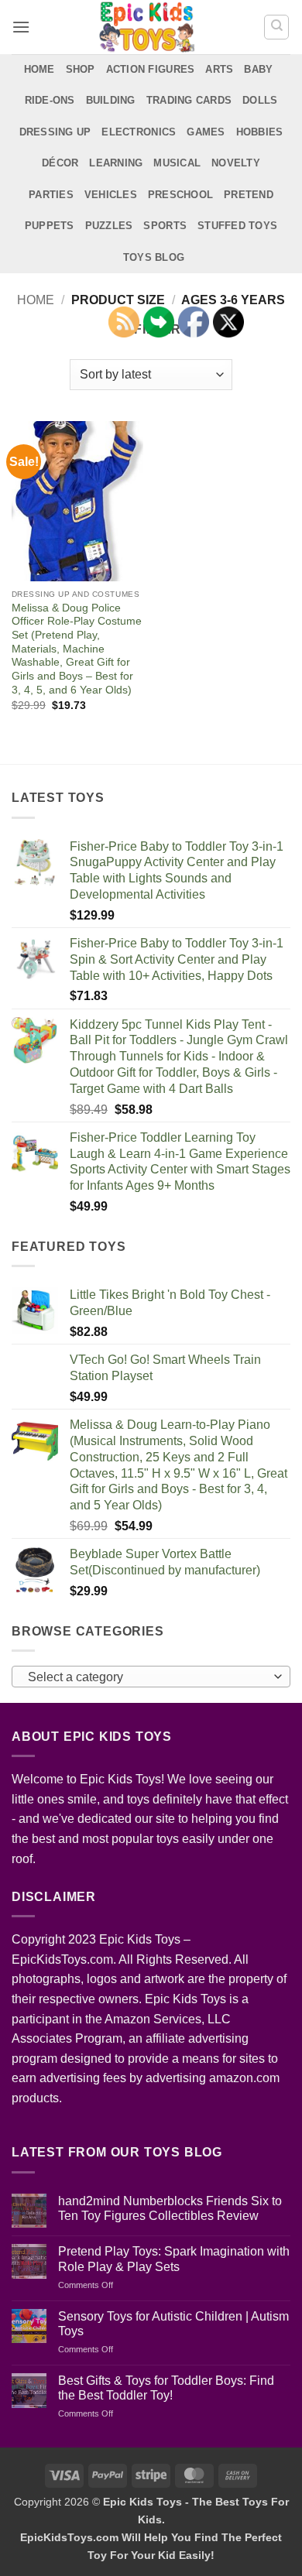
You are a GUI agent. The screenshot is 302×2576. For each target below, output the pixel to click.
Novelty (236, 163)
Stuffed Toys (237, 226)
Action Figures (151, 69)
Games (206, 132)
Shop (81, 69)
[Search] (276, 27)
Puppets (50, 226)
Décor (60, 163)
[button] (21, 27)
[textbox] (147, 1677)
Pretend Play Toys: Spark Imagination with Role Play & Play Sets (174, 2259)
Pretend (249, 195)
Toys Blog (154, 257)
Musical (177, 163)
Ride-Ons (50, 100)
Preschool (180, 195)
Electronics (139, 132)
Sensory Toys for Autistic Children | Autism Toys (173, 2324)
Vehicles (111, 195)
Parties (51, 195)
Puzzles (109, 226)
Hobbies (260, 132)
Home (39, 69)
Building (111, 100)
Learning (116, 163)
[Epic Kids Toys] (147, 27)
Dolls (260, 100)
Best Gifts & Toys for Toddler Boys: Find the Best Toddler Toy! (166, 2388)
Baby (258, 69)
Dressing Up (55, 132)
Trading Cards (189, 100)
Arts (219, 69)
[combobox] (151, 1677)
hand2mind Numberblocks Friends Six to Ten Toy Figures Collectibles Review (170, 2208)
